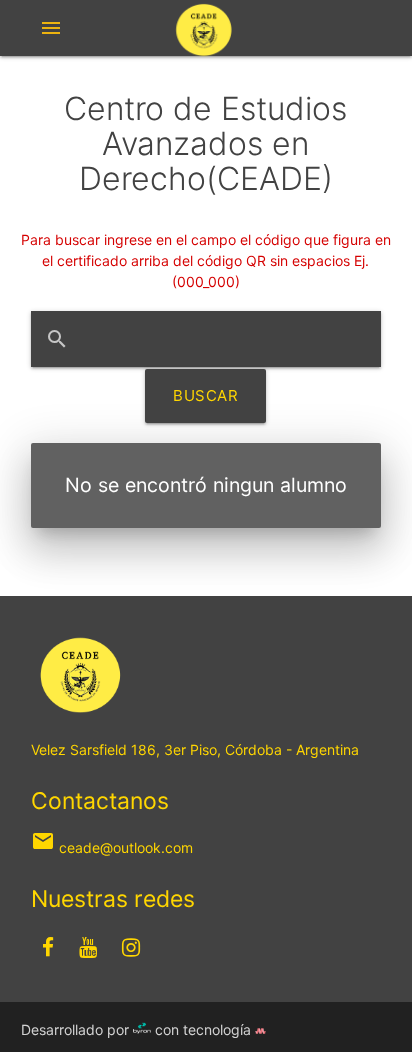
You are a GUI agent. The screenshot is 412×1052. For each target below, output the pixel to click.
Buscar (205, 395)
